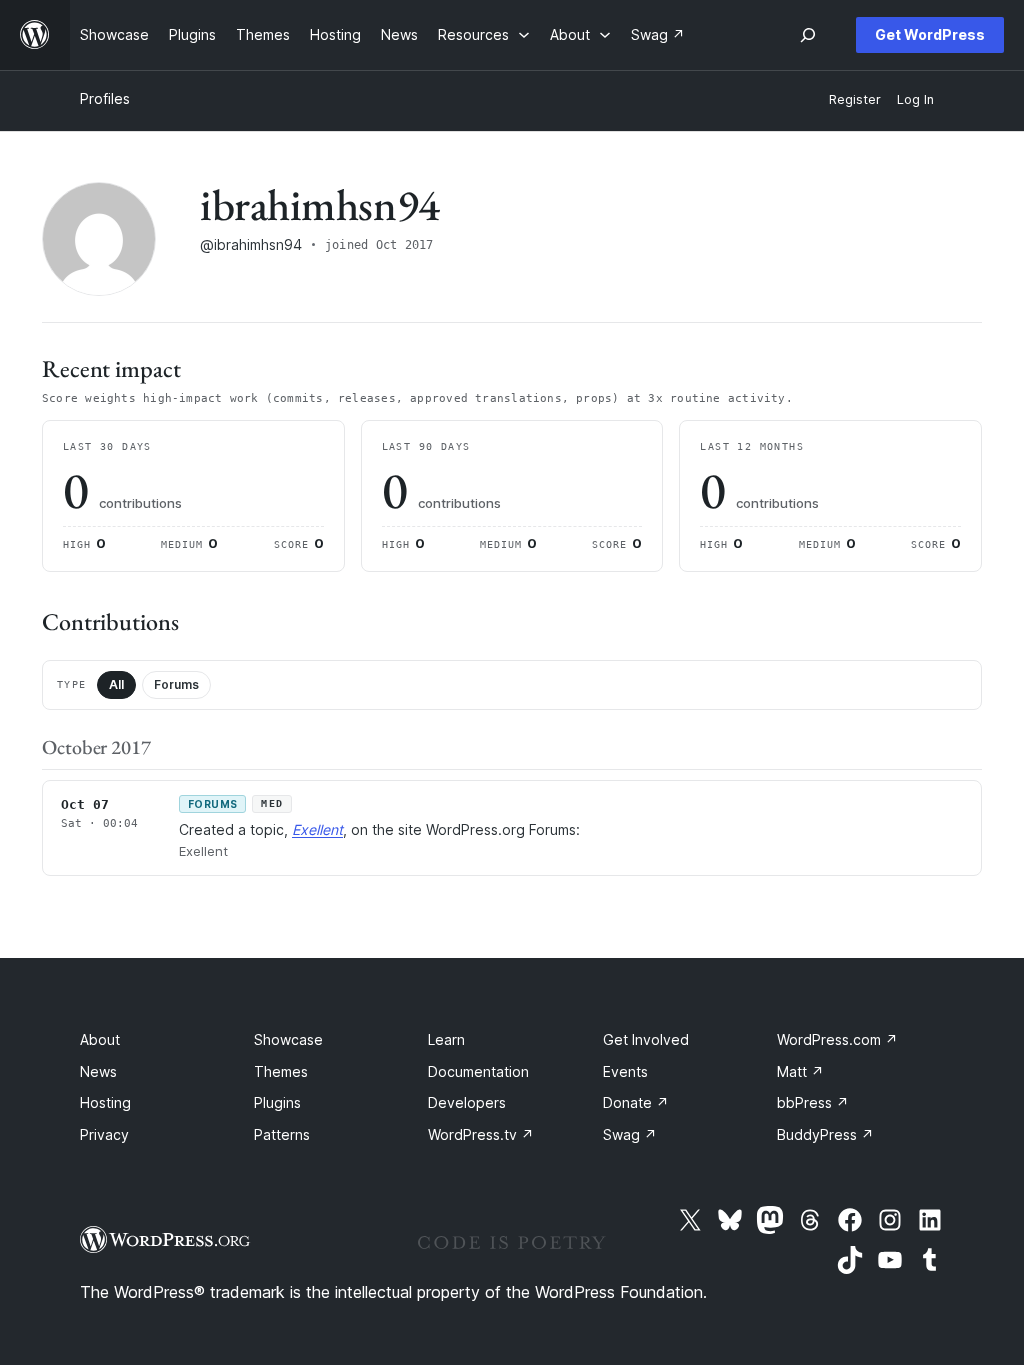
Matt (800, 1071)
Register (855, 99)
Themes (281, 1071)
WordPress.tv (481, 1134)
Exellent (317, 829)
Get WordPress (930, 34)
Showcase (288, 1039)
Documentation (478, 1071)
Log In (915, 99)
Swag (630, 1134)
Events (625, 1071)
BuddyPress (825, 1134)
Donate (636, 1102)
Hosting (105, 1102)
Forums (176, 684)
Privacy (104, 1134)
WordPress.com (837, 1039)
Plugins (277, 1102)
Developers (467, 1102)
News (98, 1071)
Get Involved (646, 1039)
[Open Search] (808, 35)
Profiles (105, 98)
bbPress (813, 1102)
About (100, 1039)
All (116, 684)
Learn (446, 1039)
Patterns (282, 1134)
